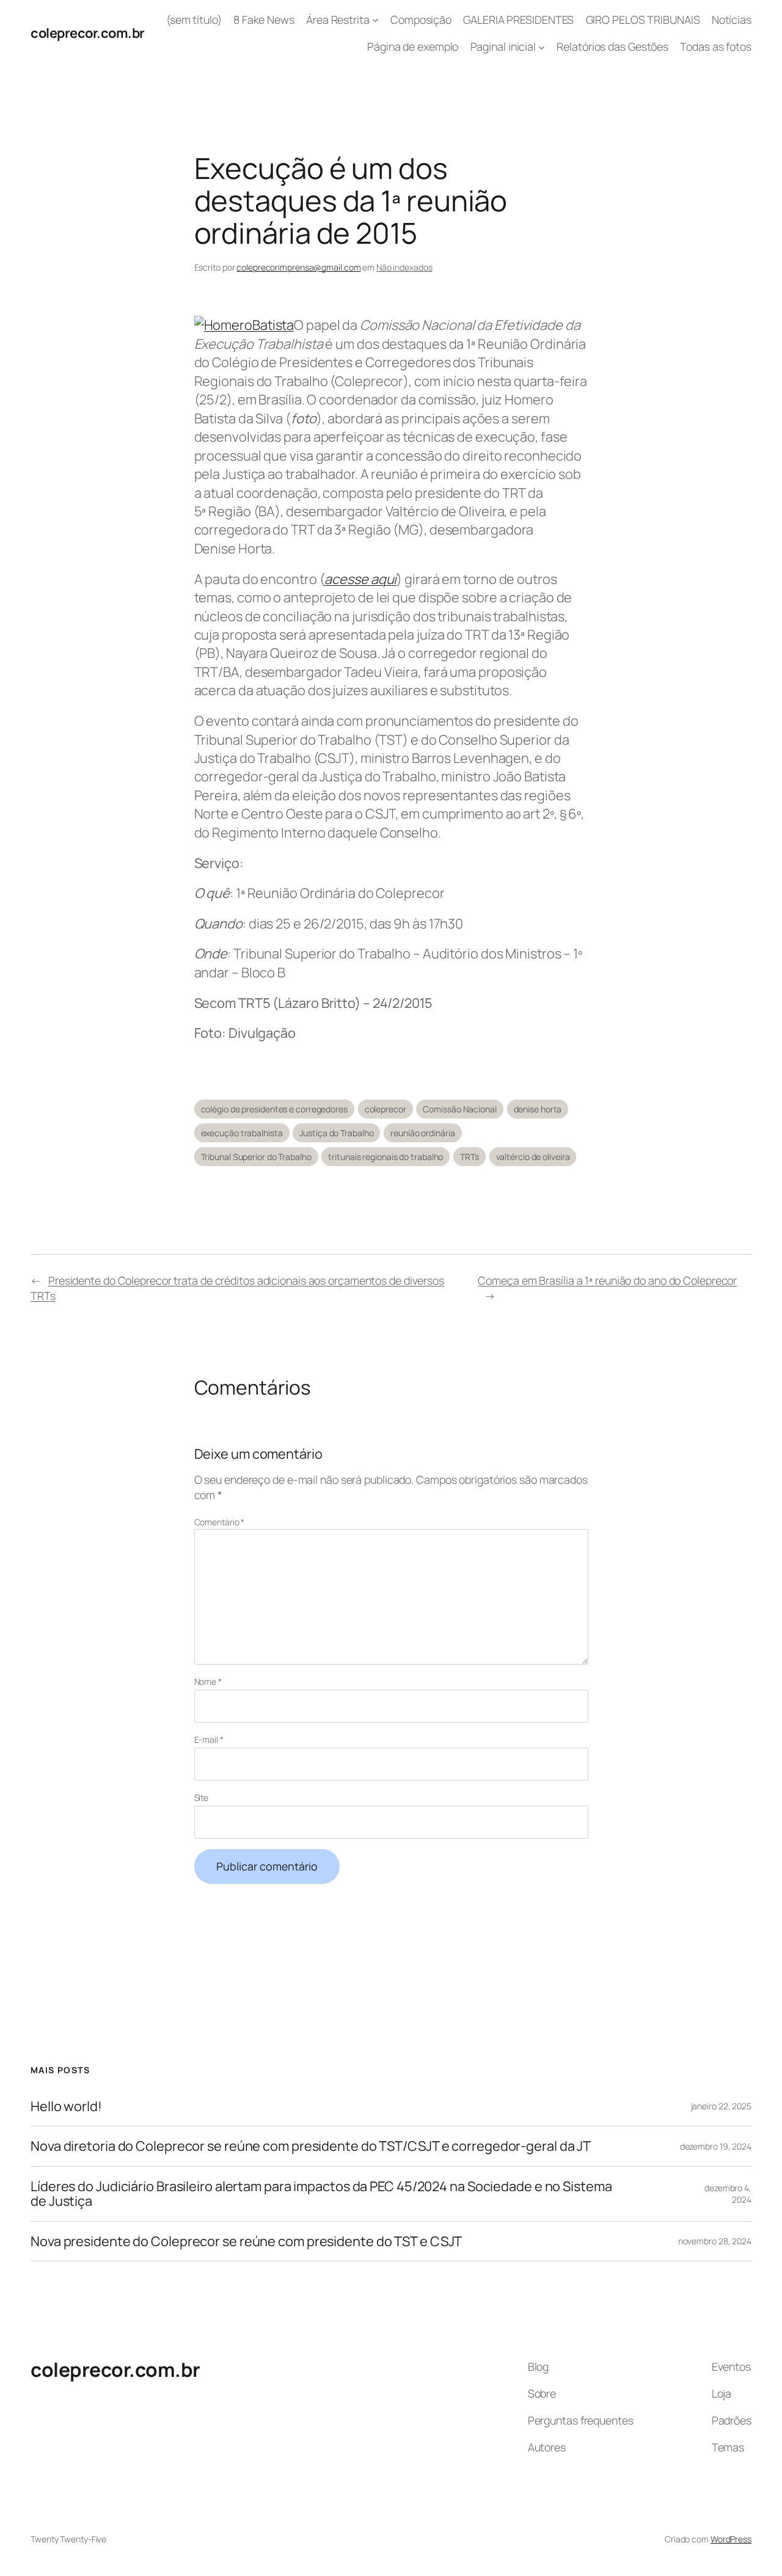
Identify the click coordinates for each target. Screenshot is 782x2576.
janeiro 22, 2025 (721, 2106)
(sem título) (194, 20)
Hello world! (66, 2106)
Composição (421, 20)
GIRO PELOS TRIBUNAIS (643, 20)
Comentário (220, 1522)
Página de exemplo (413, 46)
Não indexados (404, 267)
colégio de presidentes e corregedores (274, 1109)
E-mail (209, 1739)
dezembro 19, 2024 (716, 2146)
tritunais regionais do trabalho (386, 1157)
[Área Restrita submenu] (375, 20)
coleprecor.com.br (88, 33)
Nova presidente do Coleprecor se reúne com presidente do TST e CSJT (246, 2241)
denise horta (538, 1109)
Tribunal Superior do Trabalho (256, 1157)
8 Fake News (264, 20)
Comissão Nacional (459, 1109)
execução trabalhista (242, 1133)
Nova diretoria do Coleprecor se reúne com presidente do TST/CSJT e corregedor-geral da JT (311, 2146)
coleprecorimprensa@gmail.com (298, 267)
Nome (208, 1681)
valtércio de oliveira (533, 1157)
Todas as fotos (716, 46)
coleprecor (386, 1109)
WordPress (731, 2539)
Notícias (732, 20)
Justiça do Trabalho (336, 1133)
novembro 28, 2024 (715, 2241)
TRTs (470, 1157)
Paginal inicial (503, 46)
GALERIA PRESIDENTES (518, 20)
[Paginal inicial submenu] (542, 47)
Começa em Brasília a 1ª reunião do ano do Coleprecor (607, 1280)
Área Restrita (338, 20)
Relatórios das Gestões (612, 46)
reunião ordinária (422, 1133)
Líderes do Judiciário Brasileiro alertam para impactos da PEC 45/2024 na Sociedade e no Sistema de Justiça (321, 2194)
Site (202, 1797)
